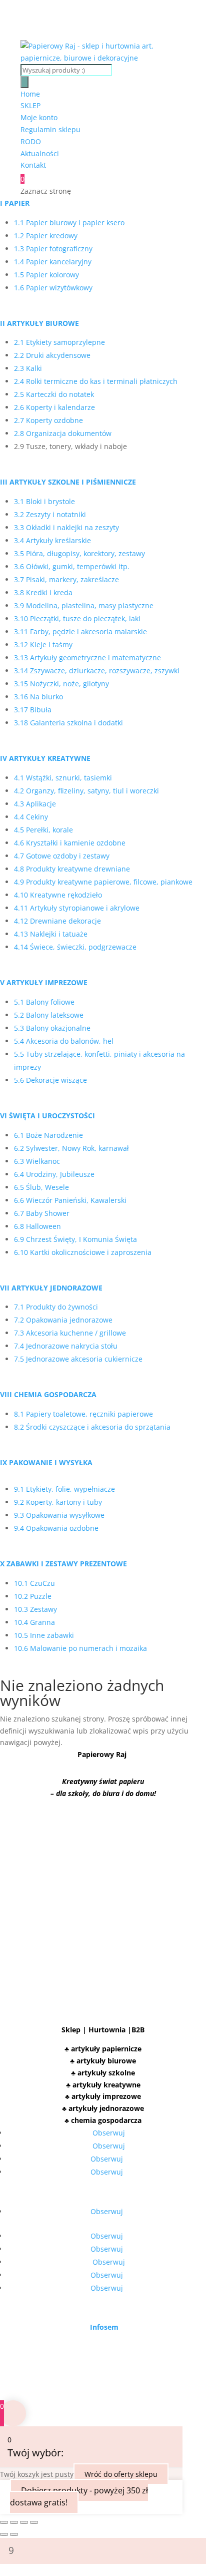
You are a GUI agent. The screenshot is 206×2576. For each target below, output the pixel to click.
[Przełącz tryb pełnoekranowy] (14, 2522)
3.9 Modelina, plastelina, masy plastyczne (84, 605)
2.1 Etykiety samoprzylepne (59, 342)
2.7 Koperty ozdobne (48, 420)
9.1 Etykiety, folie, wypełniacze (64, 1489)
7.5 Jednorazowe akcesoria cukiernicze (78, 1359)
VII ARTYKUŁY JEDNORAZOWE (51, 1288)
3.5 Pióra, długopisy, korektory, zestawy (79, 553)
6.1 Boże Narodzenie (48, 1135)
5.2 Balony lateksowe (49, 1015)
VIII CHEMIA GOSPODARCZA (48, 1394)
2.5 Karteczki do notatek (54, 394)
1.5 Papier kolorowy (46, 275)
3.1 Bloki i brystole (44, 501)
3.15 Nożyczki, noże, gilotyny (61, 684)
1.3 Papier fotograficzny (53, 249)
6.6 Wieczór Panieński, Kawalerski (70, 1200)
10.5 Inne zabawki (44, 1635)
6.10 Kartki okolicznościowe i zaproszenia (83, 1252)
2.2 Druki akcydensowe (52, 355)
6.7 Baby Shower (42, 1213)
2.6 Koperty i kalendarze (54, 407)
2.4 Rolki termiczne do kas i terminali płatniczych (96, 381)
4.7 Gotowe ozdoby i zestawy (62, 856)
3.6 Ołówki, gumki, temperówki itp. (72, 566)
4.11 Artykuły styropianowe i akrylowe (77, 908)
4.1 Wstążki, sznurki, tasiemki (63, 778)
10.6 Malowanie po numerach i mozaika (80, 1648)
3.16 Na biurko (38, 697)
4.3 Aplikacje (35, 804)
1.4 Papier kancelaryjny (53, 262)
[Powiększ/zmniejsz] (4, 2522)
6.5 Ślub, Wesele (41, 1187)
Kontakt (33, 165)
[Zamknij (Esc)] (34, 2522)
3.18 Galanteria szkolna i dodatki (68, 723)
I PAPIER (15, 203)
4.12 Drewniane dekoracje (57, 921)
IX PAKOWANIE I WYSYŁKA (46, 1462)
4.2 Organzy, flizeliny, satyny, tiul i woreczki (86, 791)
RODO (31, 141)
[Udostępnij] (24, 2522)
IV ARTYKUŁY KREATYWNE (45, 758)
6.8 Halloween (37, 1226)
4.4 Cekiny (31, 817)
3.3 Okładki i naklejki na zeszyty (66, 527)
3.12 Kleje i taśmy (43, 645)
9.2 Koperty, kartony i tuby (58, 1502)
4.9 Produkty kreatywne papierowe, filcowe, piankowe (103, 882)
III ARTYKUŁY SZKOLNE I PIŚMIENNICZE (68, 482)
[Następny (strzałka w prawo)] (14, 2534)
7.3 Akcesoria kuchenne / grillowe (70, 1333)
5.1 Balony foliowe (44, 1002)
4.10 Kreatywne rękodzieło (58, 895)
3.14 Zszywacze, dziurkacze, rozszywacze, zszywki (97, 671)
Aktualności (40, 153)
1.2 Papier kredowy (46, 236)
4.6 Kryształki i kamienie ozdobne (70, 843)
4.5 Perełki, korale (43, 830)
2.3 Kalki (28, 368)
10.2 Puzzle (33, 1596)
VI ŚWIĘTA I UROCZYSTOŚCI (47, 1116)
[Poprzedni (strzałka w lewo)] (4, 2534)
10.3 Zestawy (35, 1609)
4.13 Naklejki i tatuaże (51, 934)
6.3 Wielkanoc (37, 1161)
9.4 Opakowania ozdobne (56, 1528)
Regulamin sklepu (50, 129)
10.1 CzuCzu (35, 1583)
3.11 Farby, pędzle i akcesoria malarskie (80, 631)
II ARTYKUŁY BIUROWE (39, 323)
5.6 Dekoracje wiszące (50, 1080)
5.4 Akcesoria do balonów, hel (64, 1041)
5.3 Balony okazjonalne (52, 1028)
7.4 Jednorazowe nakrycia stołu (66, 1346)
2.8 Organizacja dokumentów (63, 433)
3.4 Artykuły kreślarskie (52, 540)
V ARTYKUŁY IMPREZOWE (44, 982)
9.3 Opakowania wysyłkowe (59, 1515)
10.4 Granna (34, 1622)
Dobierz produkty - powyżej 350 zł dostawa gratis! (79, 2496)
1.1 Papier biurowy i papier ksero (69, 223)
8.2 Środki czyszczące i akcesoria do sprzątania (92, 1427)
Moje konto (39, 117)
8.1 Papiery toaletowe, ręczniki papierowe (83, 1414)
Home (30, 94)
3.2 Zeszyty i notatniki (50, 514)
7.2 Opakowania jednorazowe (63, 1320)
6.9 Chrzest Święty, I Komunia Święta (75, 1239)
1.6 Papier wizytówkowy (53, 288)
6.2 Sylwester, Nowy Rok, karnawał (71, 1148)
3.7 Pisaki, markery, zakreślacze (66, 579)
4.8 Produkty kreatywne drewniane (72, 869)
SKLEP (30, 105)
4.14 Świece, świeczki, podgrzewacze (75, 947)
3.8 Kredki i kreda (43, 592)
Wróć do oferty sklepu (121, 2474)
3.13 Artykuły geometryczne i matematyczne (87, 658)
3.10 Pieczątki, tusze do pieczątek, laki (77, 618)
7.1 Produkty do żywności (56, 1307)
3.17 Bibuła (33, 710)
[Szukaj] (24, 82)
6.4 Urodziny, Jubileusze (54, 1174)
